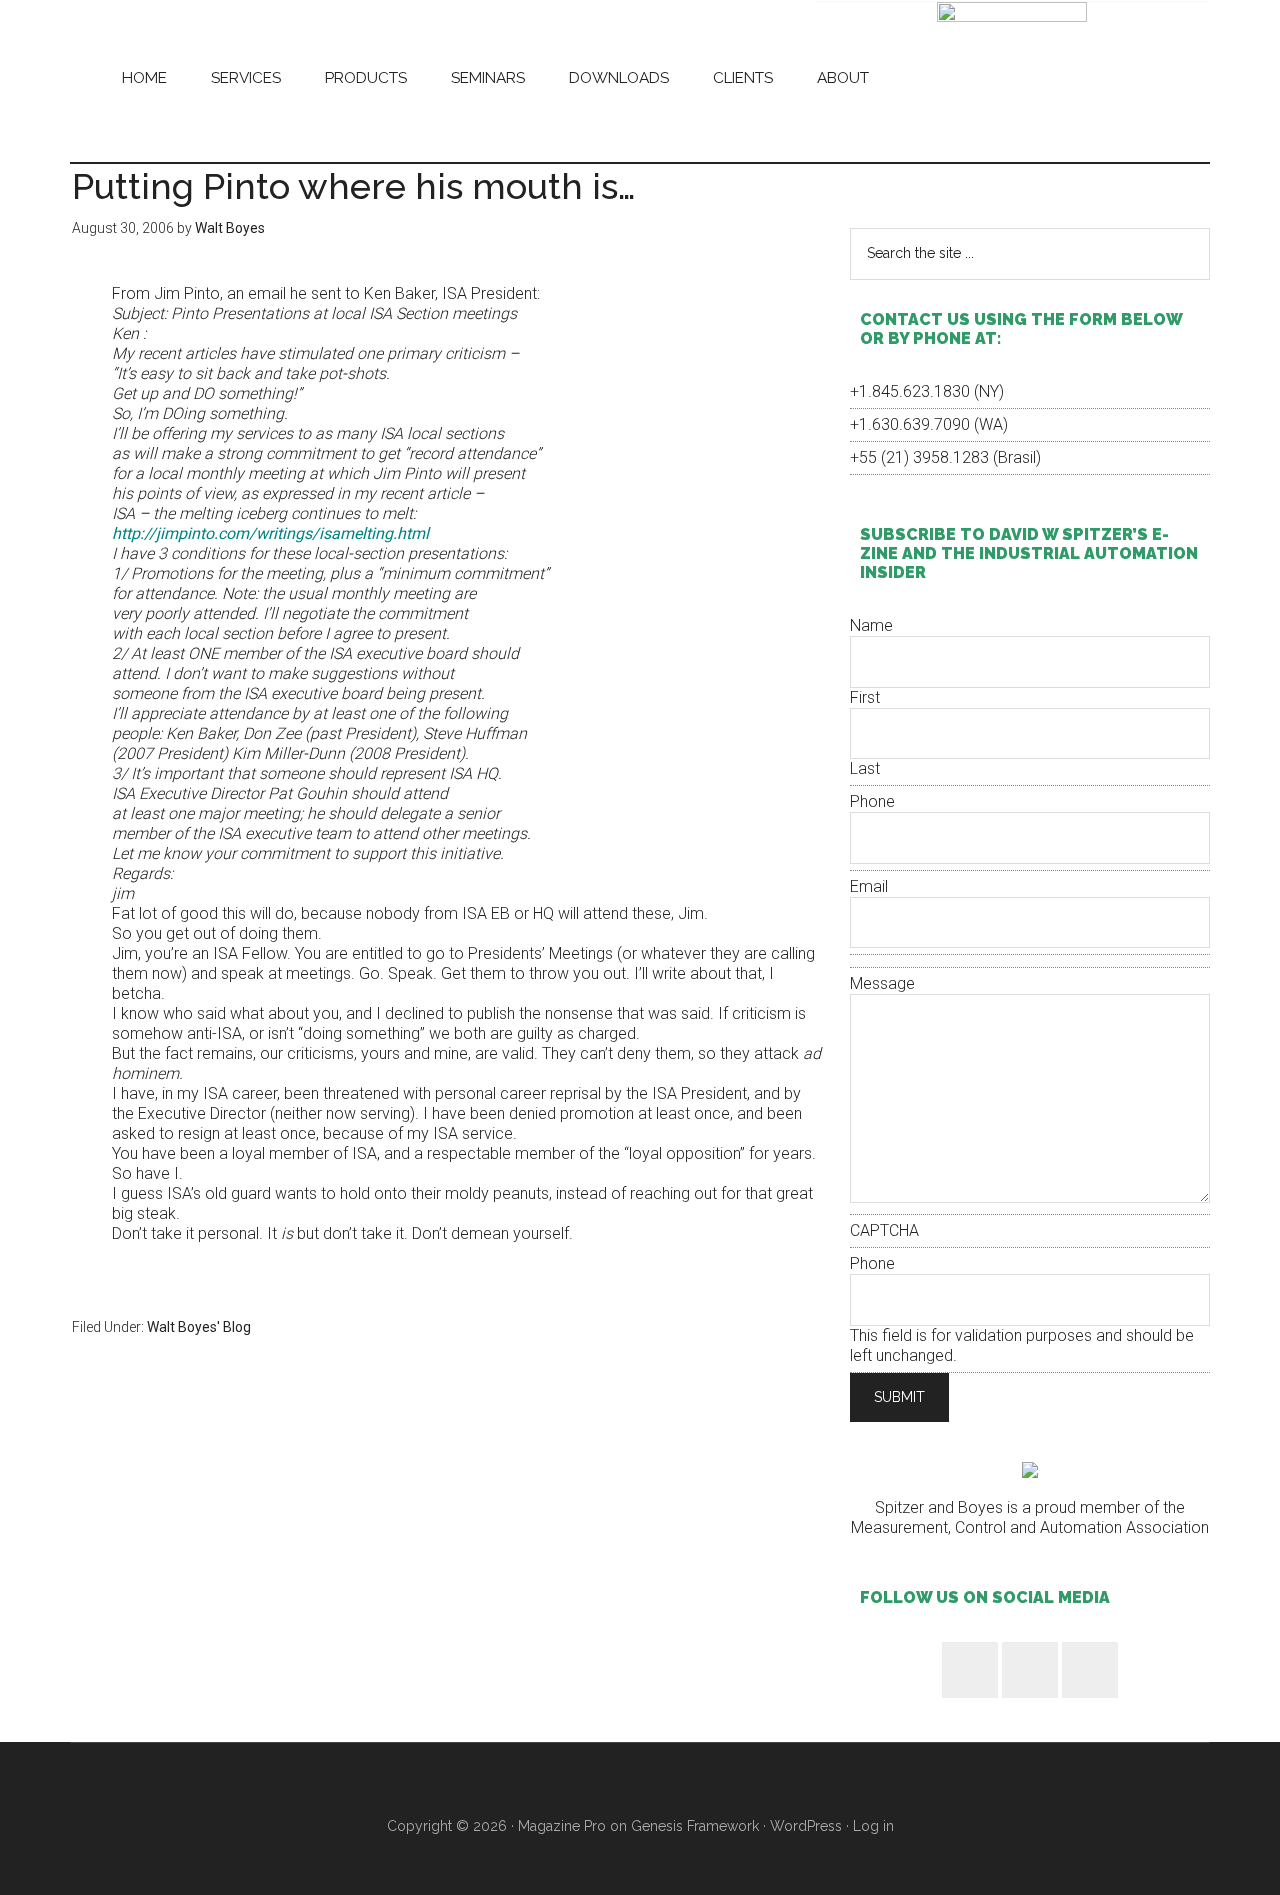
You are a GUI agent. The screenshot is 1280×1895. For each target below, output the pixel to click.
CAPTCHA (884, 1230)
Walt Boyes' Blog (199, 1327)
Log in (873, 1826)
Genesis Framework (695, 1826)
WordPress (806, 1826)
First (865, 697)
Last (865, 768)
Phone (872, 801)
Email (869, 886)
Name (871, 625)
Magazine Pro (562, 1826)
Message (882, 983)
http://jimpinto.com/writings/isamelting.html (270, 533)
